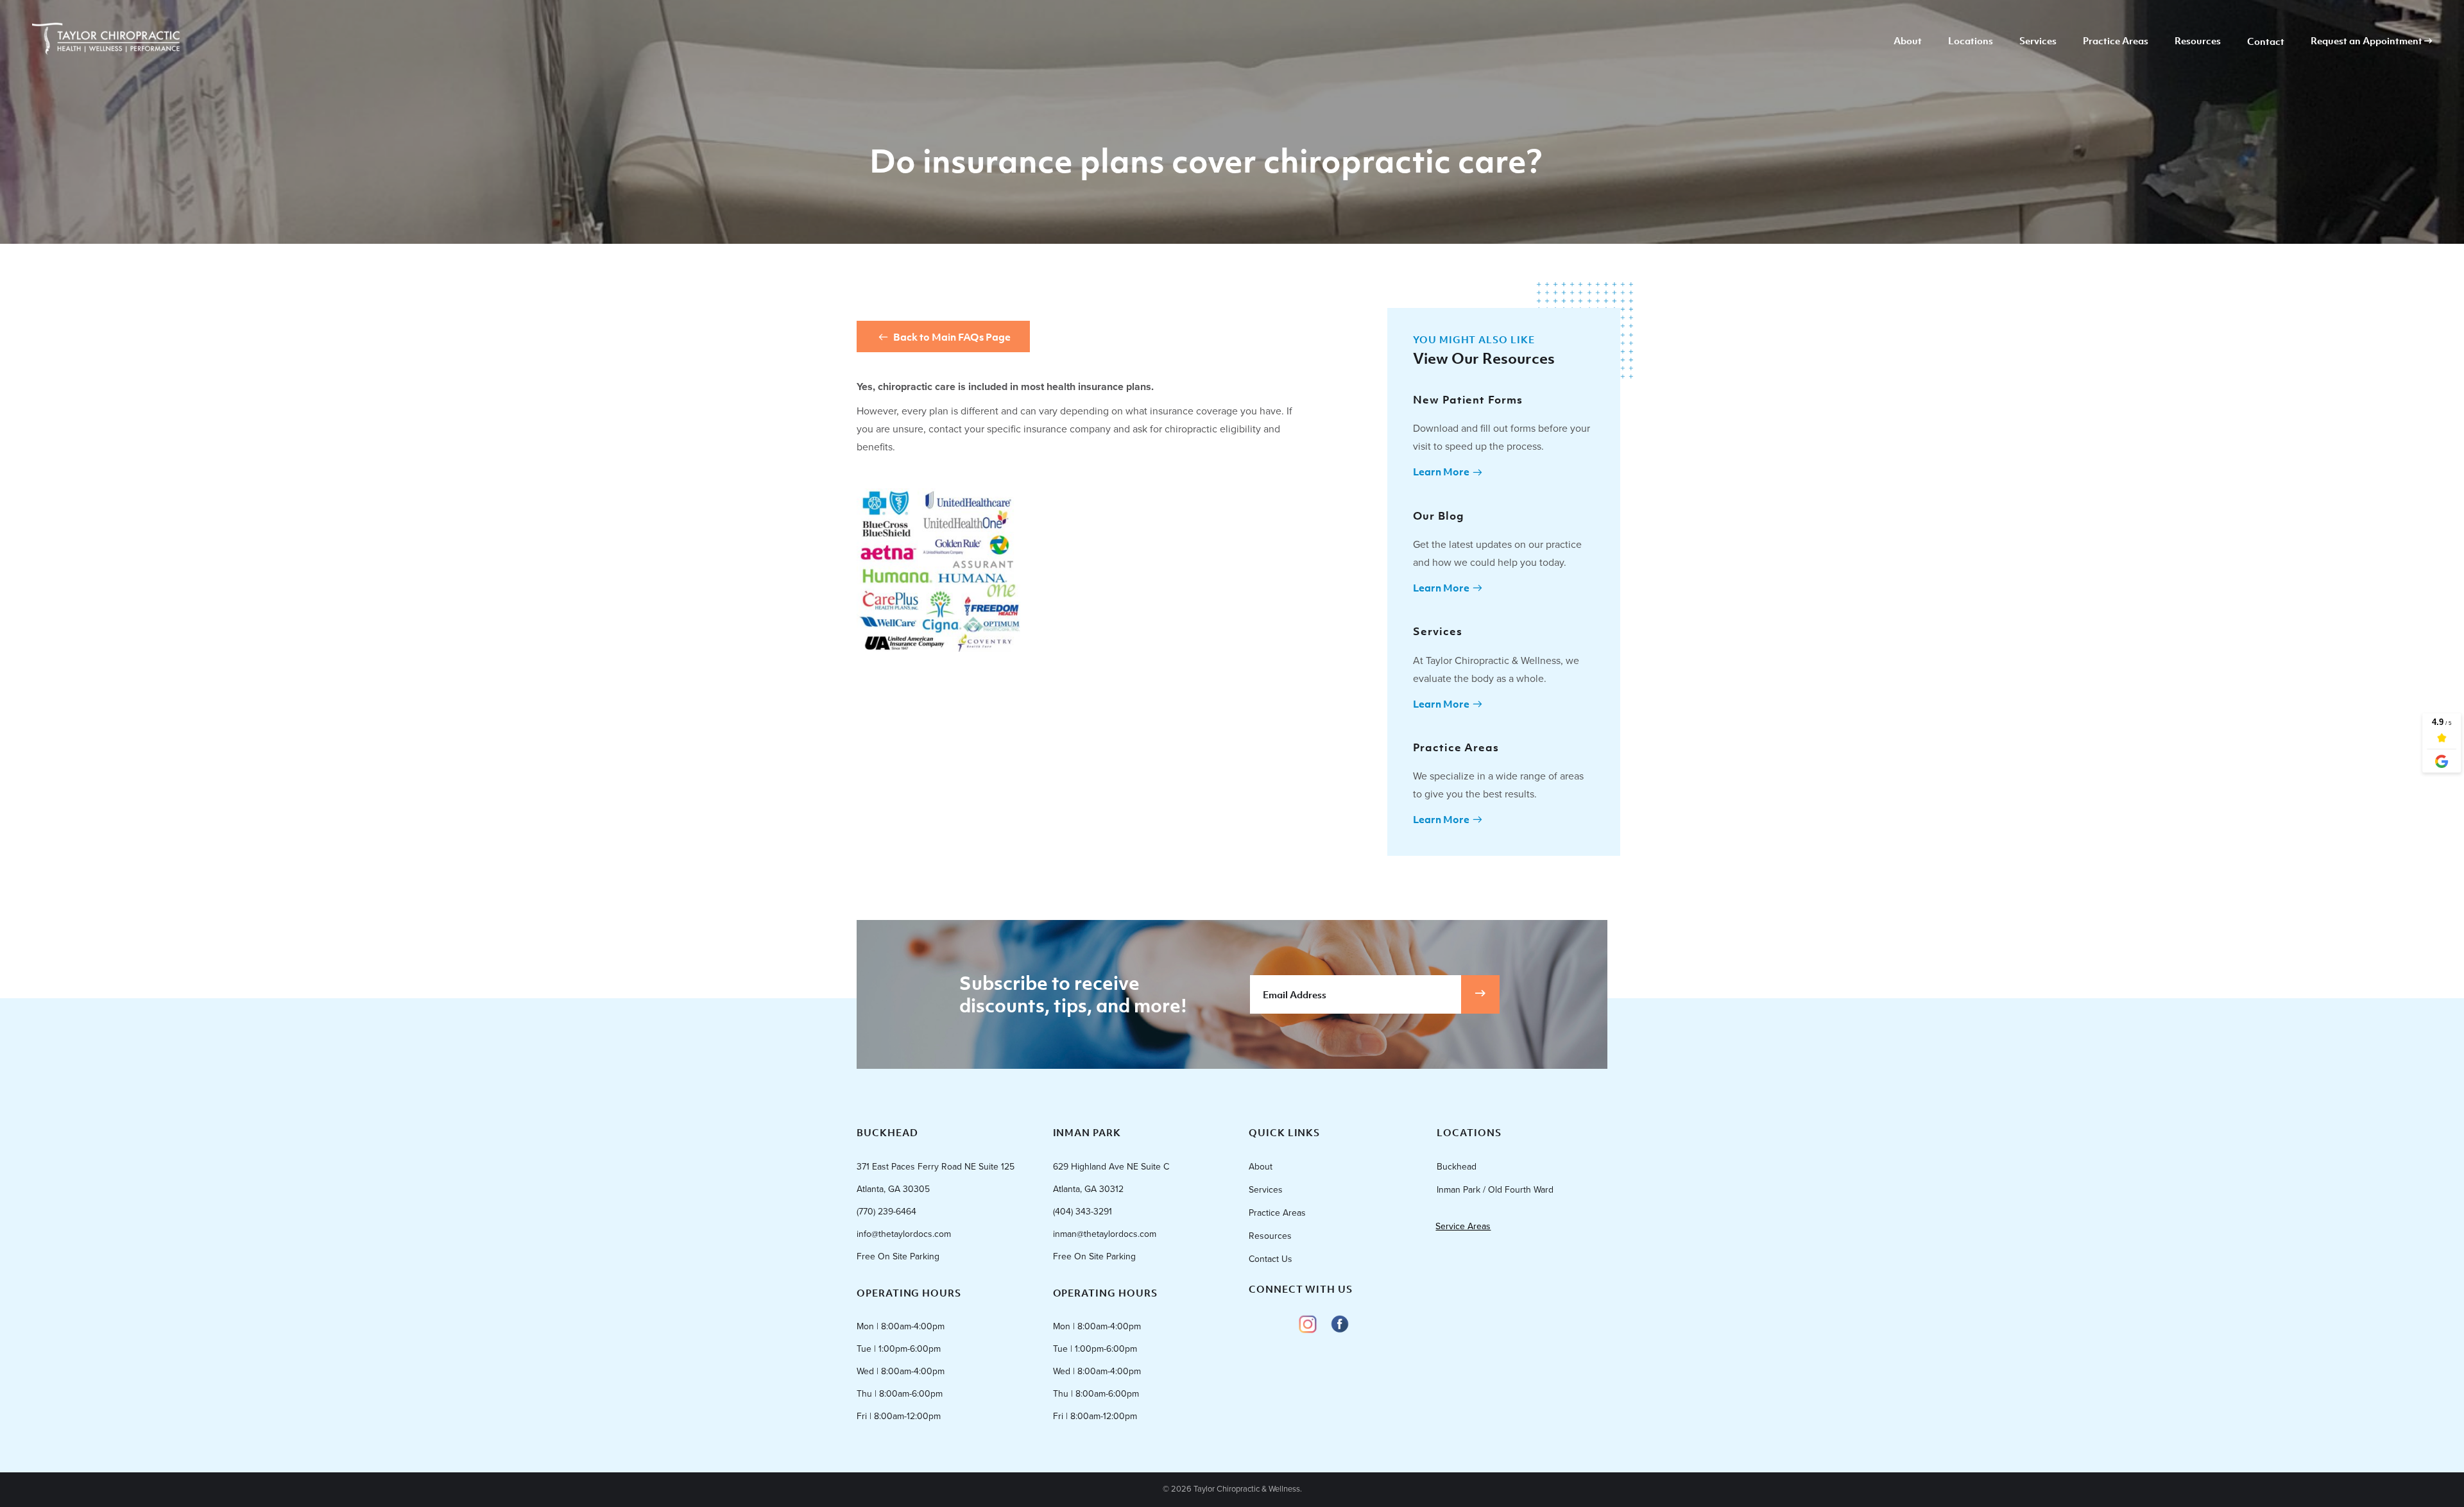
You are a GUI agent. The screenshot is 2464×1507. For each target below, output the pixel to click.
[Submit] (1480, 994)
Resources (2198, 41)
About (1908, 41)
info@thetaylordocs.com (904, 1234)
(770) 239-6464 (886, 1212)
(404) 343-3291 (1082, 1212)
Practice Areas (2116, 41)
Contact (2266, 42)
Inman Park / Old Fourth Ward (1495, 1190)
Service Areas (1463, 1226)
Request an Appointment (2367, 41)
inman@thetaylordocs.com (1105, 1234)
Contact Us (1270, 1259)
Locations (1971, 41)
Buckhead (1457, 1167)
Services (2038, 41)
